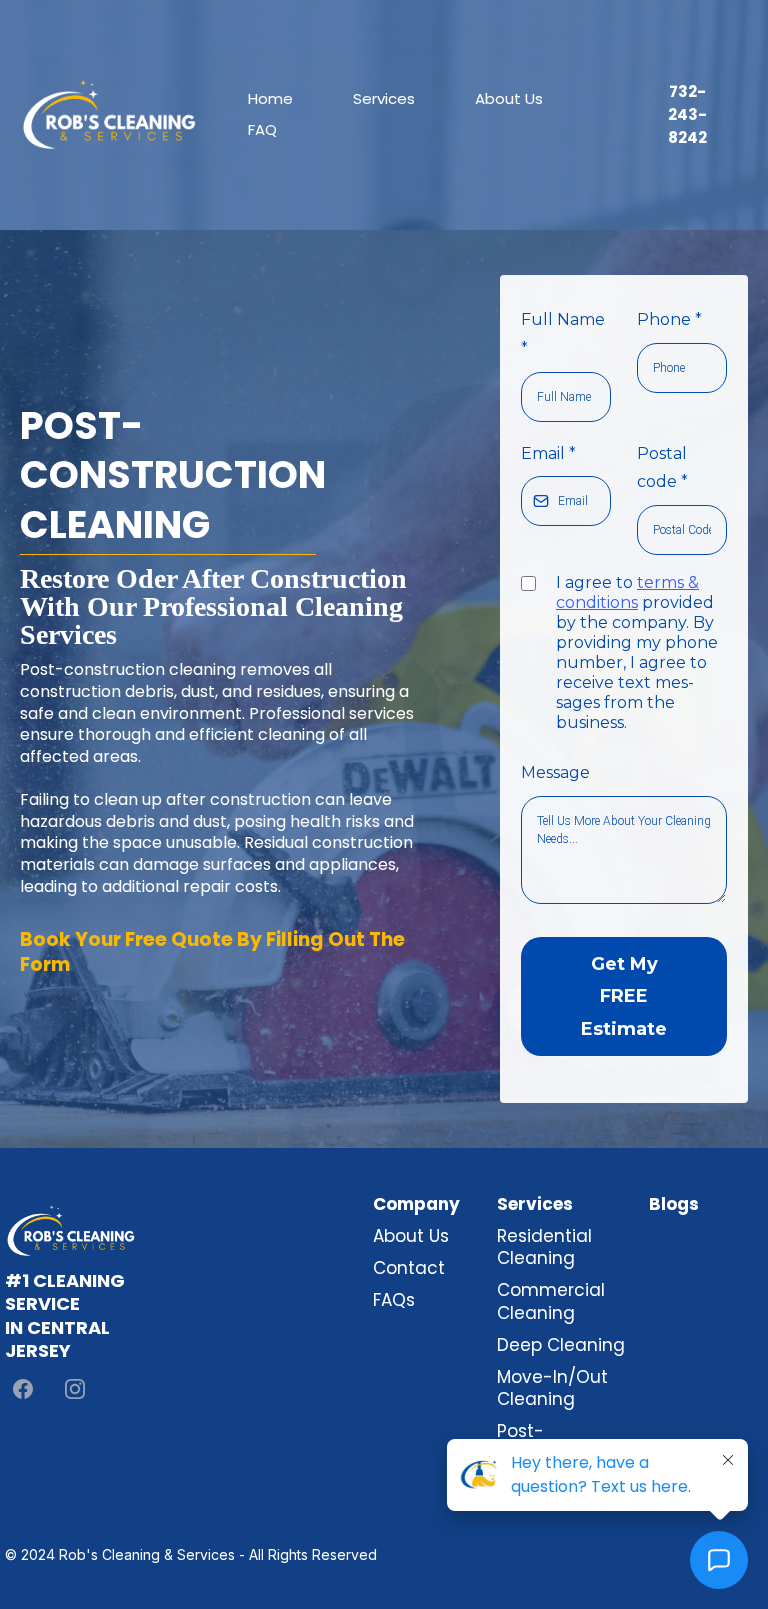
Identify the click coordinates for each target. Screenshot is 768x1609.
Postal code (662, 468)
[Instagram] (75, 1389)
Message (555, 772)
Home (270, 98)
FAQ (262, 129)
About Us (509, 98)
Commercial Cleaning (551, 1301)
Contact (409, 1268)
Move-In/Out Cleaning (552, 1388)
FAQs (394, 1300)
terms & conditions (627, 592)
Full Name (563, 334)
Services (384, 98)
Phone (669, 319)
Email (548, 453)
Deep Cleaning (561, 1345)
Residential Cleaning (544, 1247)
